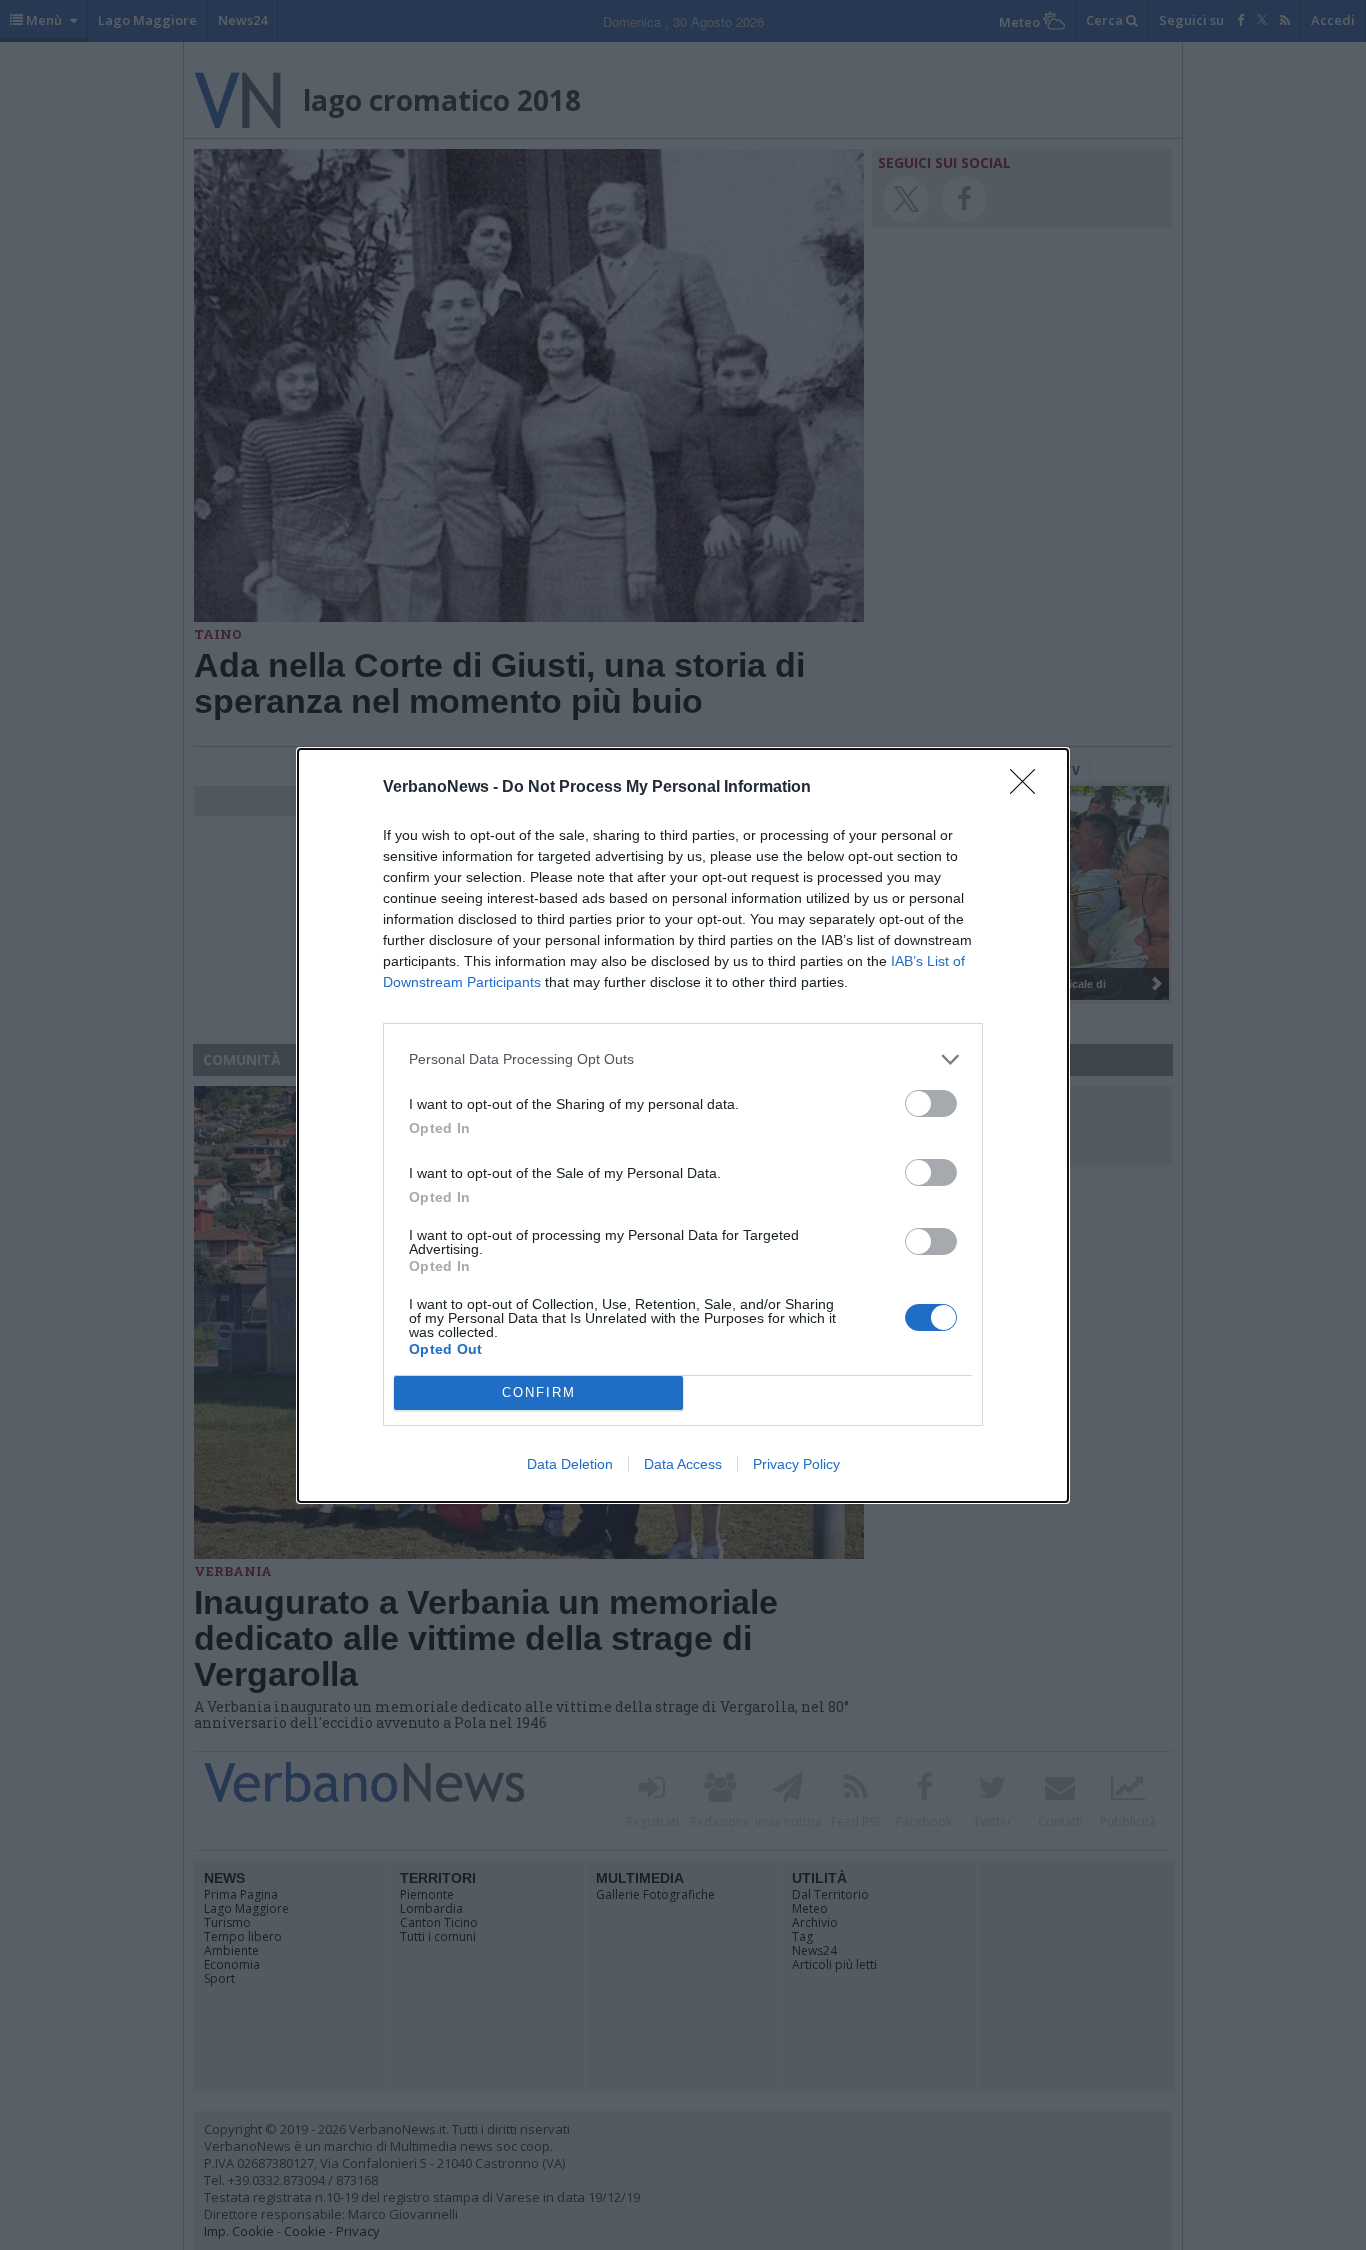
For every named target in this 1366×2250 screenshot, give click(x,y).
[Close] (1029, 788)
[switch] (931, 1103)
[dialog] (683, 1125)
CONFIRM (539, 1392)
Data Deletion (570, 1464)
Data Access (683, 1464)
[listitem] (683, 1059)
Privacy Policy (796, 1464)
